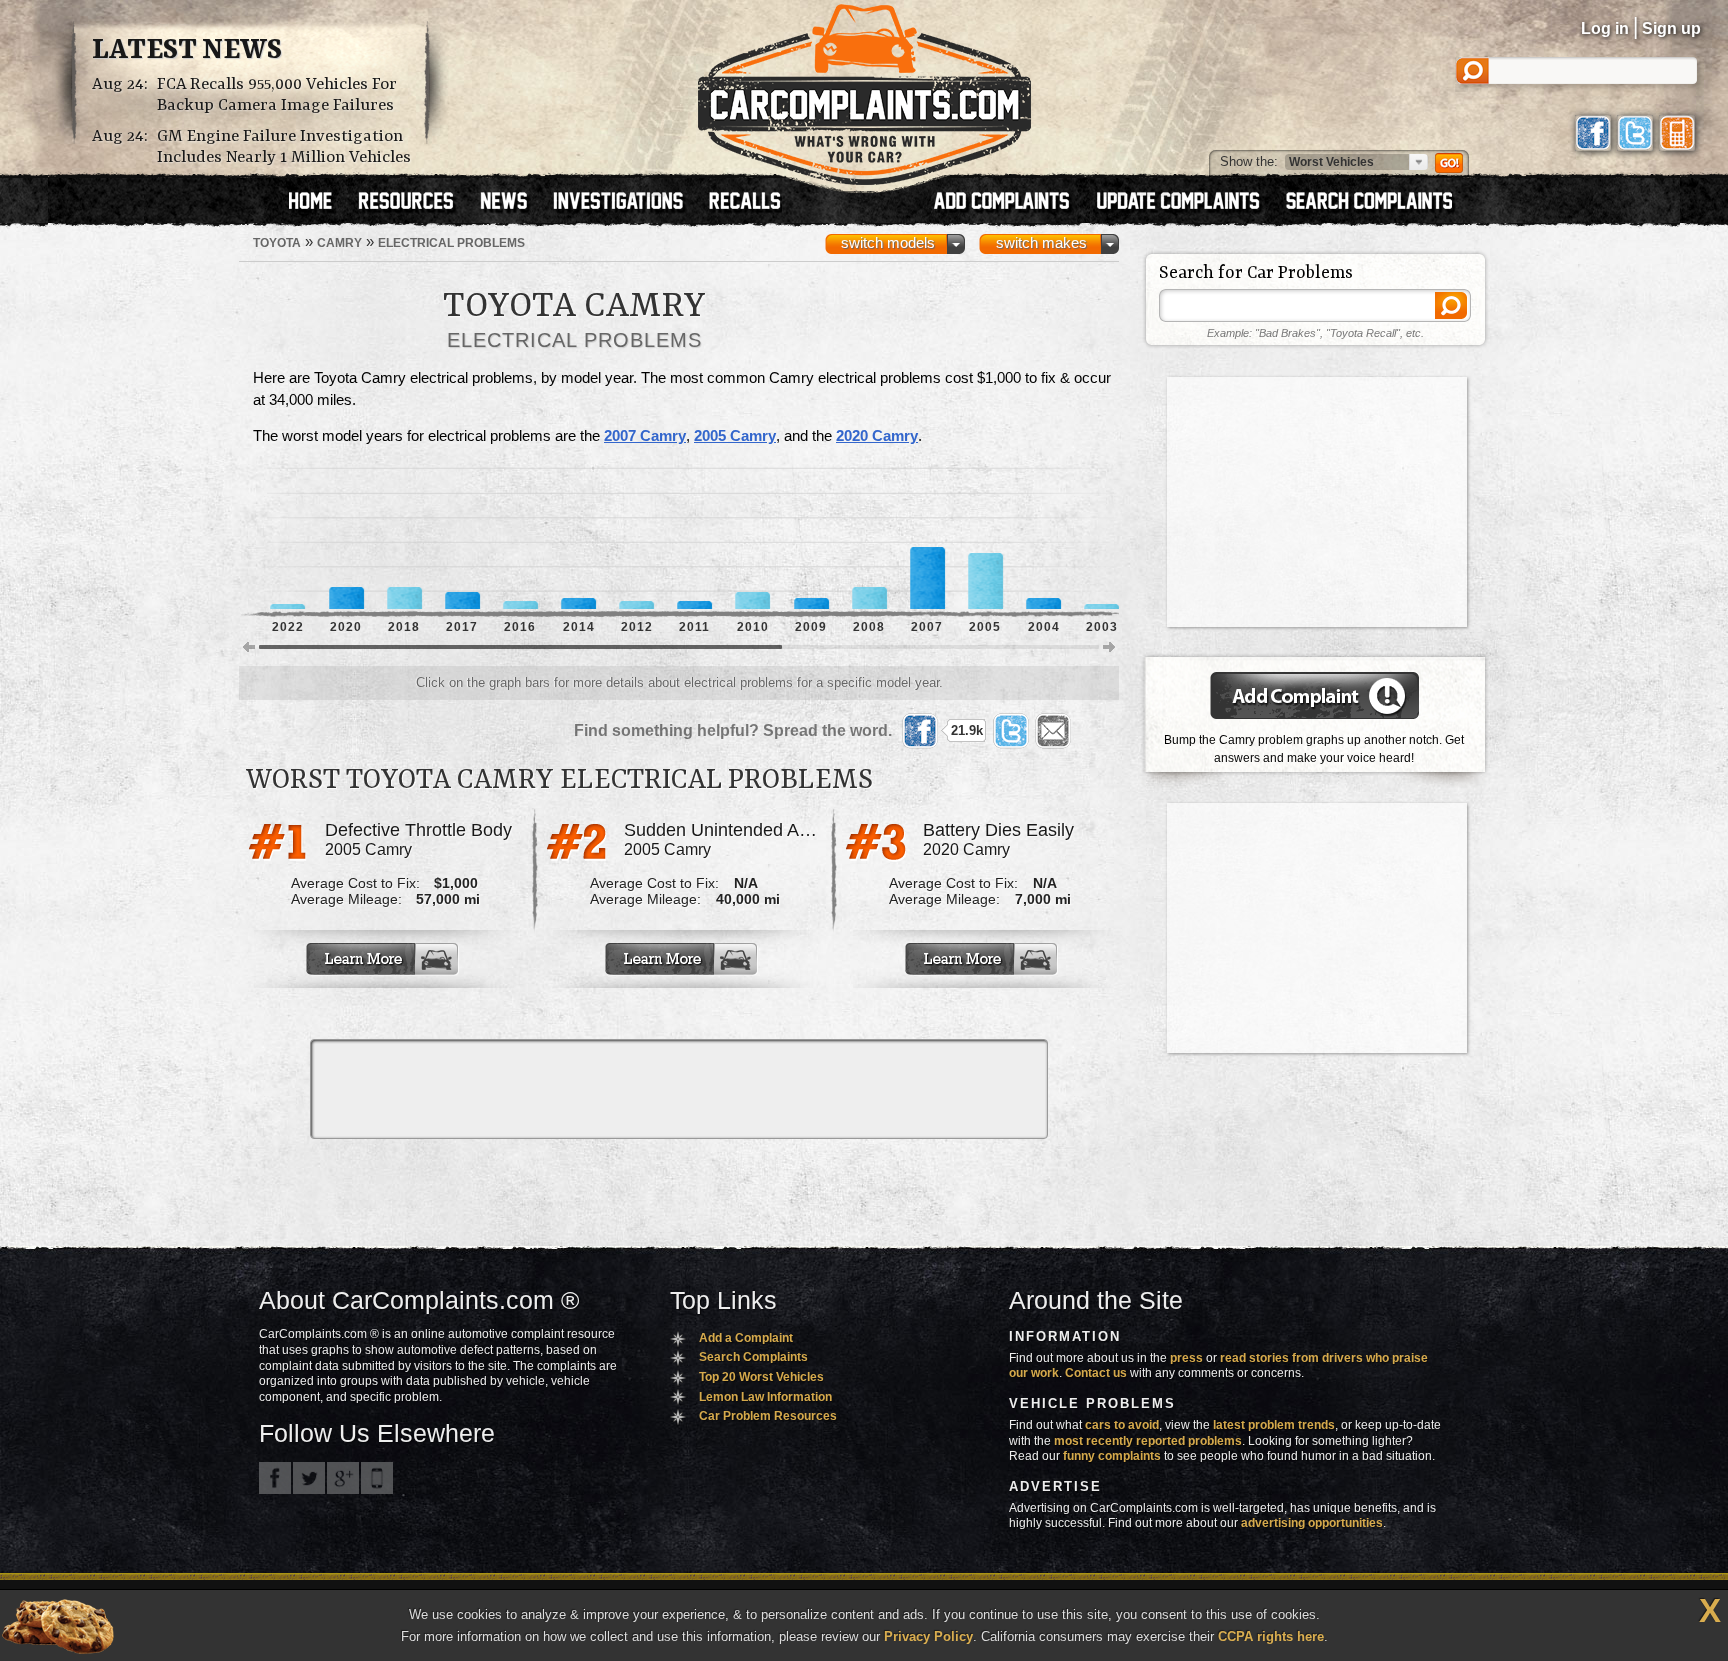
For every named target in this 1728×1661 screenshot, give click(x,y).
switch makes (1041, 243)
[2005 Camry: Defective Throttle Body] (384, 959)
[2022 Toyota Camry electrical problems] (287, 539)
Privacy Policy (928, 1636)
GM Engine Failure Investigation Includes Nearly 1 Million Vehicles (284, 147)
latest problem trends (1274, 1425)
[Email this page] (1053, 731)
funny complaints (1112, 1456)
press (1186, 1358)
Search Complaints (753, 1357)
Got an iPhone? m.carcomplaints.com (377, 1478)
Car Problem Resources (768, 1416)
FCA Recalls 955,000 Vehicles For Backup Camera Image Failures (277, 95)
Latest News (187, 51)
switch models (888, 243)
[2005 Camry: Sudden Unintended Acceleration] (683, 959)
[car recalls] (745, 203)
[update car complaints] (1187, 203)
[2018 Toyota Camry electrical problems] (404, 539)
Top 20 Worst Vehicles (761, 1377)
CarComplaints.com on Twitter (309, 1478)
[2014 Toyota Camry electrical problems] (578, 539)
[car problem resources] (415, 203)
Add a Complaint (746, 1338)
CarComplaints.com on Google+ (343, 1478)
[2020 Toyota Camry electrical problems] (346, 539)
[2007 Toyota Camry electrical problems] (927, 539)
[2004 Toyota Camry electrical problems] (1043, 539)
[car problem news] (512, 203)
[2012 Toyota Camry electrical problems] (636, 539)
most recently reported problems (1148, 1441)
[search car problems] (1378, 203)
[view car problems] (319, 203)
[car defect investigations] (627, 203)
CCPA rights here (1271, 1636)
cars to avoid (1122, 1425)
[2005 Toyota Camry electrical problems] (985, 539)
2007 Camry (645, 436)
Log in (1605, 28)
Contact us (1096, 1373)
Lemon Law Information (765, 1397)
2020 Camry (877, 436)
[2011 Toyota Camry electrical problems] (694, 539)
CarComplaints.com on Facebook (275, 1478)
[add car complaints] (1010, 203)
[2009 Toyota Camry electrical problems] (811, 539)
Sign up (1671, 28)
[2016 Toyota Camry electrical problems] (520, 539)
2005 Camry (735, 436)
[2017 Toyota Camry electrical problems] (462, 539)
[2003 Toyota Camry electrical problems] (1101, 539)
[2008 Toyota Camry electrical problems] (869, 539)
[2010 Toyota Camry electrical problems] (752, 539)
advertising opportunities (1312, 1523)
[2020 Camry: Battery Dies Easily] (983, 959)
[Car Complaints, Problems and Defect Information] (864, 89)
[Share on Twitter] (1011, 731)
